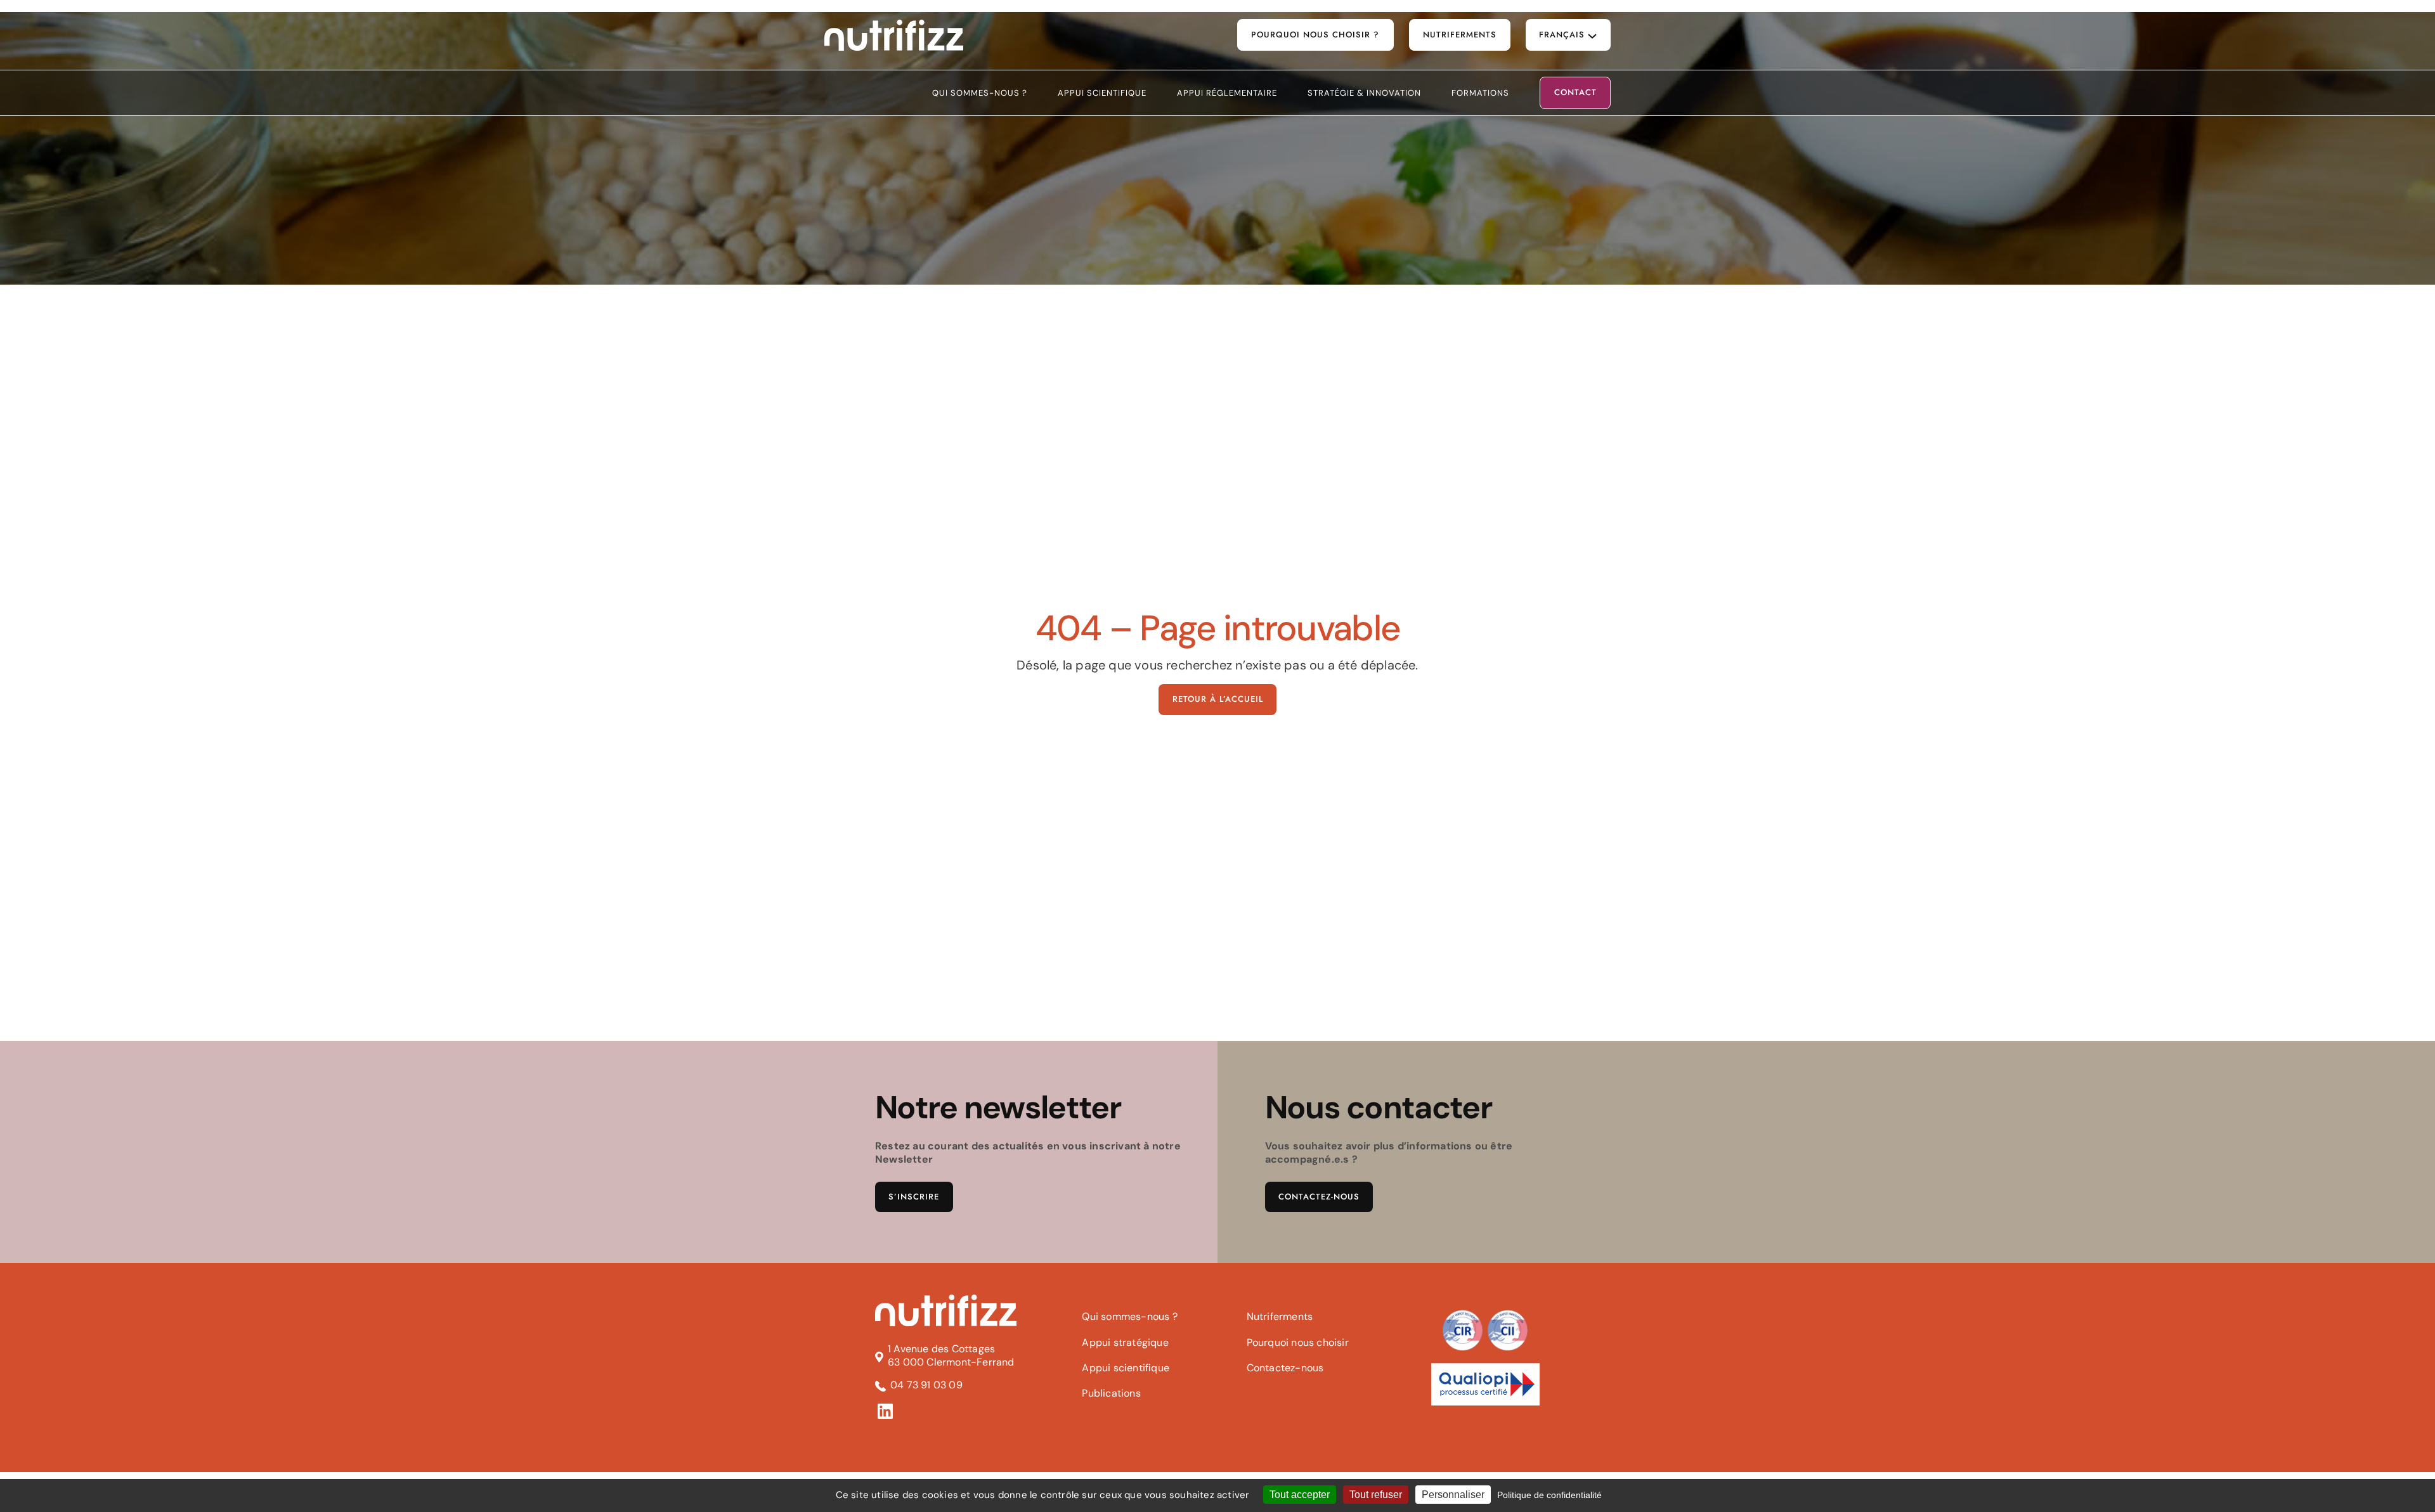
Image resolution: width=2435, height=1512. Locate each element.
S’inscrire (914, 1197)
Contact (1575, 93)
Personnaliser (1453, 1495)
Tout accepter (1300, 1495)
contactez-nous (1319, 1197)
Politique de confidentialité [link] (1549, 1495)
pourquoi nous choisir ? (1315, 35)
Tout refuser (1376, 1495)
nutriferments (1460, 35)
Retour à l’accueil (1218, 699)
